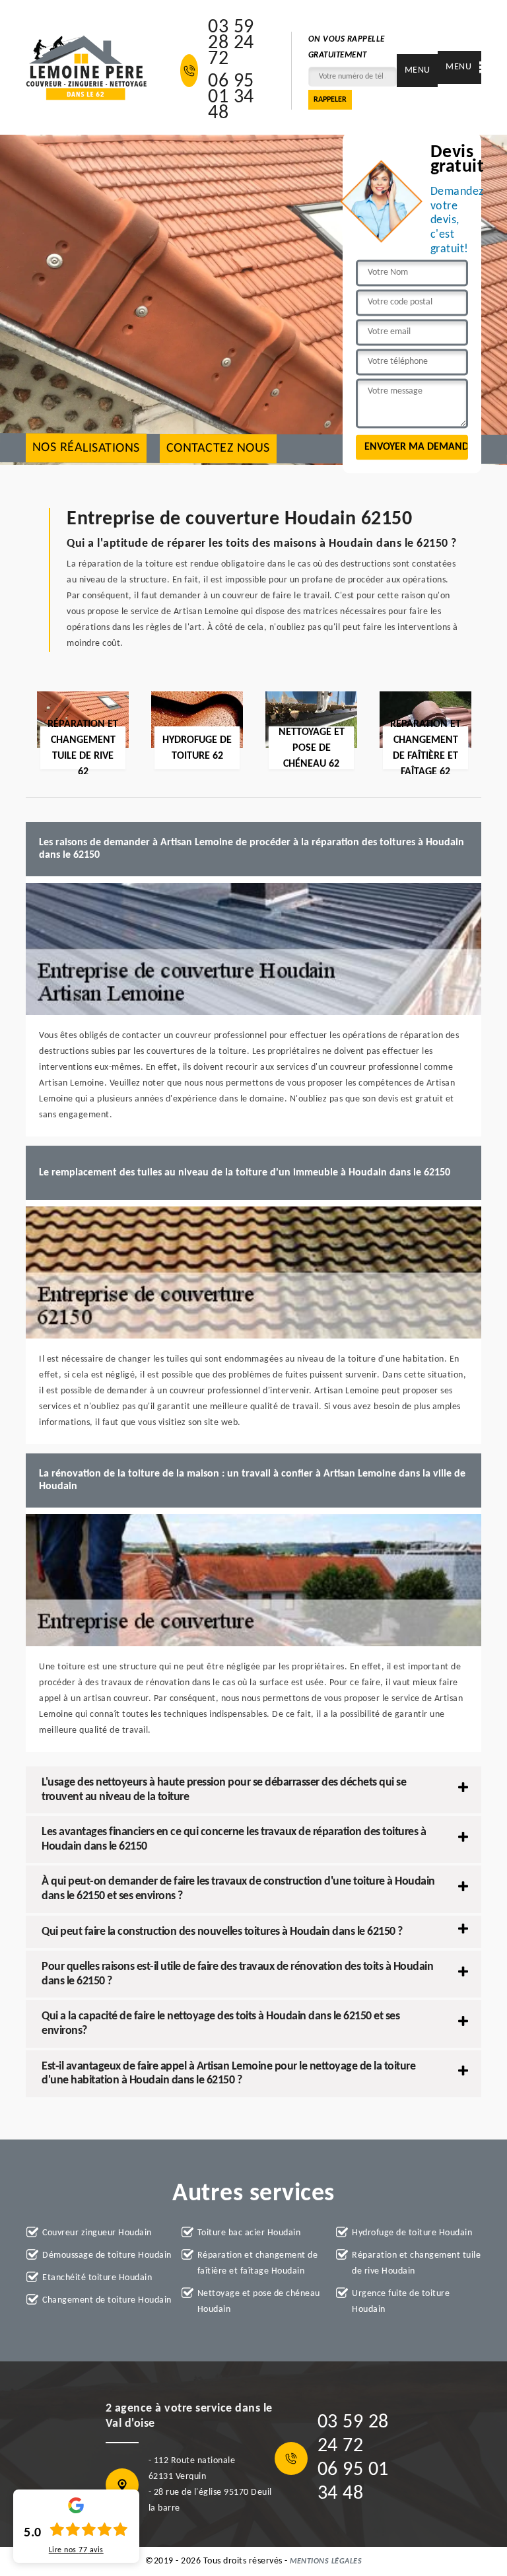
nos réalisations (86, 448)
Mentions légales (326, 2561)
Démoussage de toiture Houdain (107, 2255)
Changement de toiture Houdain (107, 2300)
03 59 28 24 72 (231, 44)
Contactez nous (218, 449)
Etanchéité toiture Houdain (97, 2278)
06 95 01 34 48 (231, 98)
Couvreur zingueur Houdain (97, 2233)
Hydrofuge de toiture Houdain (412, 2233)
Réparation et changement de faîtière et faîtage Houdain (258, 2263)
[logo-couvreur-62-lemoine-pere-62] (86, 68)
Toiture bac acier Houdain (249, 2233)
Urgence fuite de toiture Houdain (401, 2302)
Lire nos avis (76, 2550)
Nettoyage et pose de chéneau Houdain (259, 2302)
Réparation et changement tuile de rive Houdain (416, 2263)
